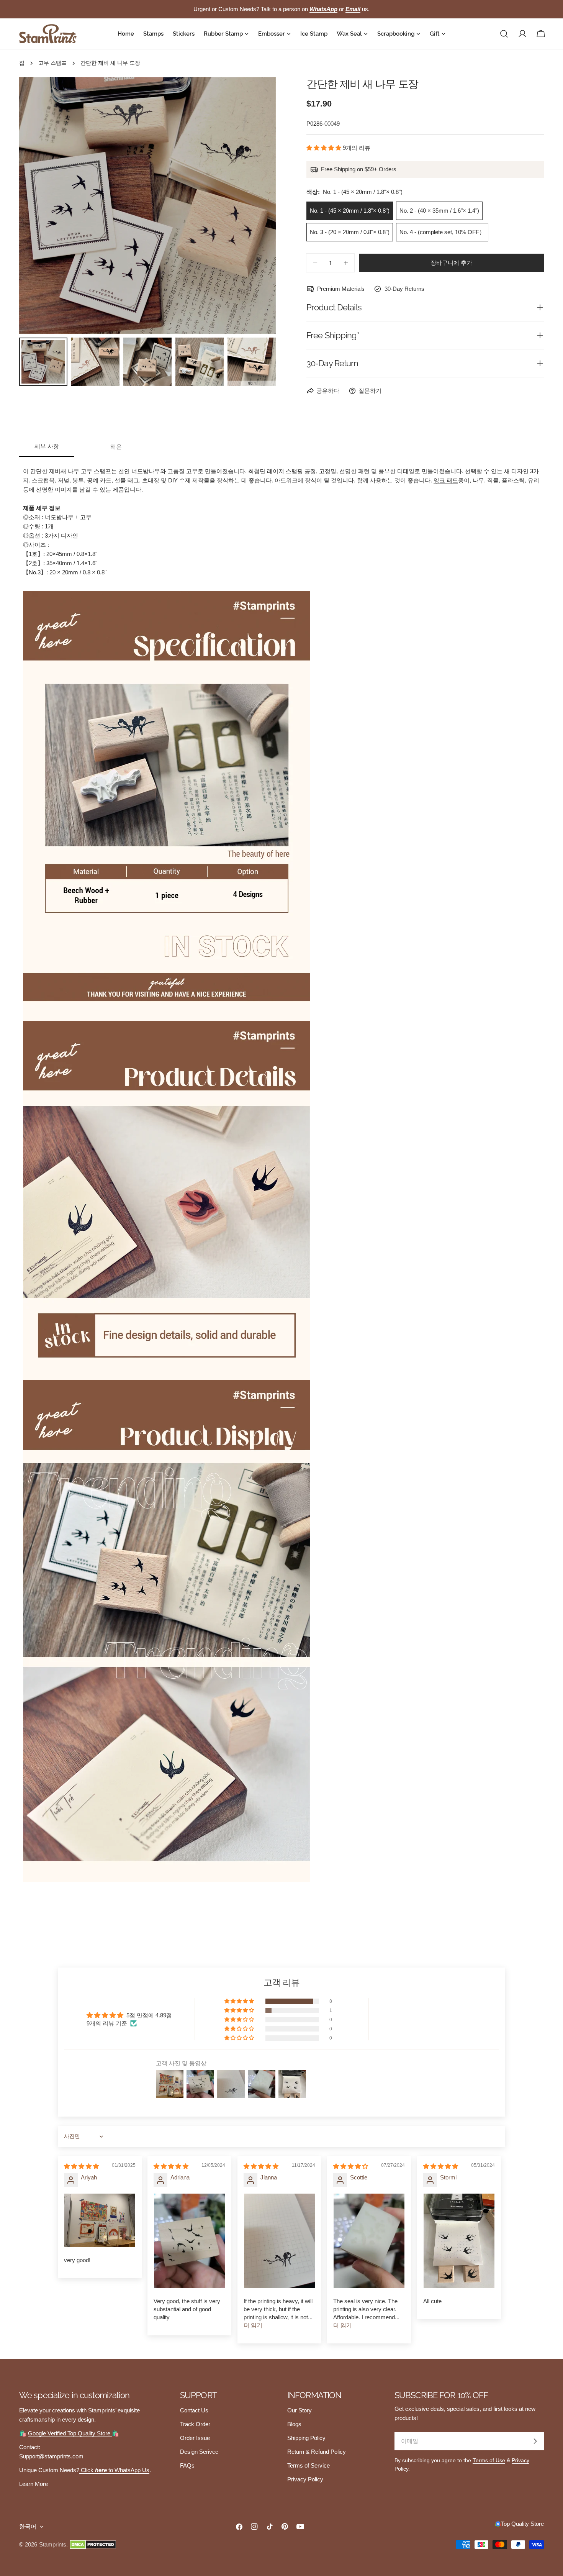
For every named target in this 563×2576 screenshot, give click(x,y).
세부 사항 (47, 446)
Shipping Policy (306, 2438)
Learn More (34, 2484)
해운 (116, 447)
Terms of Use (489, 2460)
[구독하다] (535, 2441)
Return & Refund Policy (317, 2452)
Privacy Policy (305, 2479)
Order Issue (195, 2438)
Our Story (300, 2410)
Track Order (195, 2424)
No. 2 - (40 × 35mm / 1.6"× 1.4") (439, 211)
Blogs (294, 2424)
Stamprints (53, 2544)
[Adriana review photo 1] (189, 2241)
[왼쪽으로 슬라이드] (38, 205)
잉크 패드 (446, 480)
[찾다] (504, 34)
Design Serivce (199, 2452)
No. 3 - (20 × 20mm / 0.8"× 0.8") (350, 232)
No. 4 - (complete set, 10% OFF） (442, 232)
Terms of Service (309, 2465)
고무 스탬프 (52, 63)
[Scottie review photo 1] (369, 2241)
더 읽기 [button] (253, 2325)
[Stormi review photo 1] (459, 2241)
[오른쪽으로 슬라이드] (257, 205)
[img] (81, 2166)
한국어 (28, 2526)
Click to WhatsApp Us (114, 2470)
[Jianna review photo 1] (279, 2241)
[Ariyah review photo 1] (100, 2220)
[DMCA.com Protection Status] (93, 2545)
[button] (325, 148)
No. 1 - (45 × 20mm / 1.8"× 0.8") (350, 211)
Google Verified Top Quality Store (70, 2433)
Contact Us (194, 2410)
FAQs (187, 2465)
